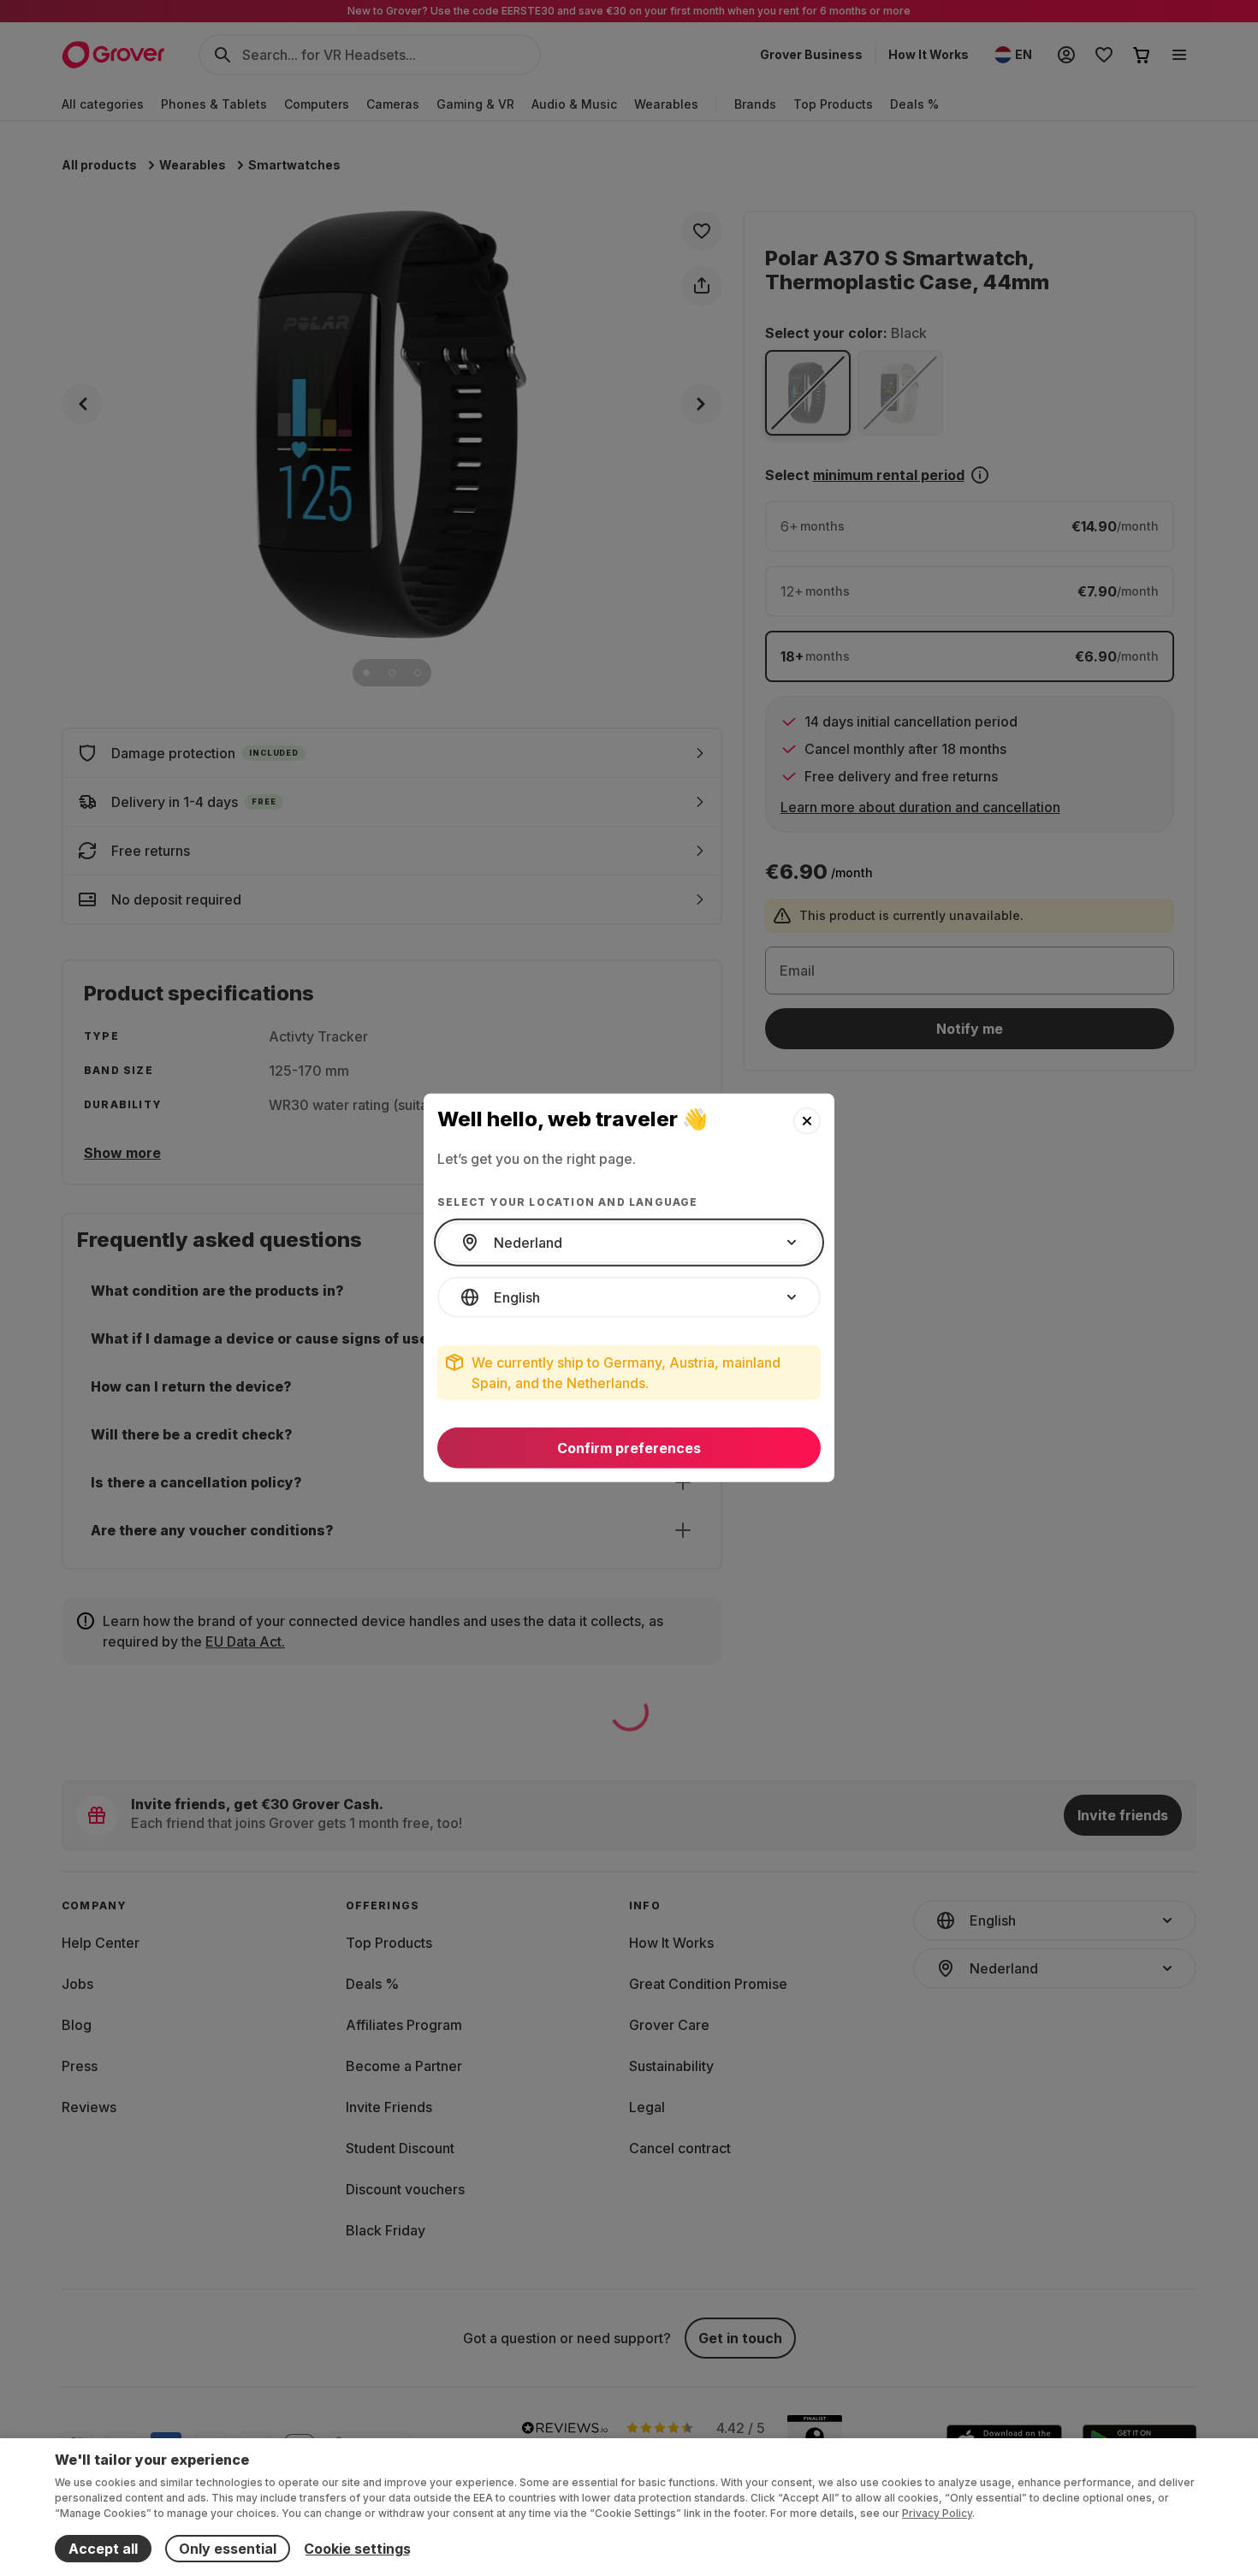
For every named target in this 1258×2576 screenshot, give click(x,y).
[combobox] (629, 1243)
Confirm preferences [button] (629, 1448)
